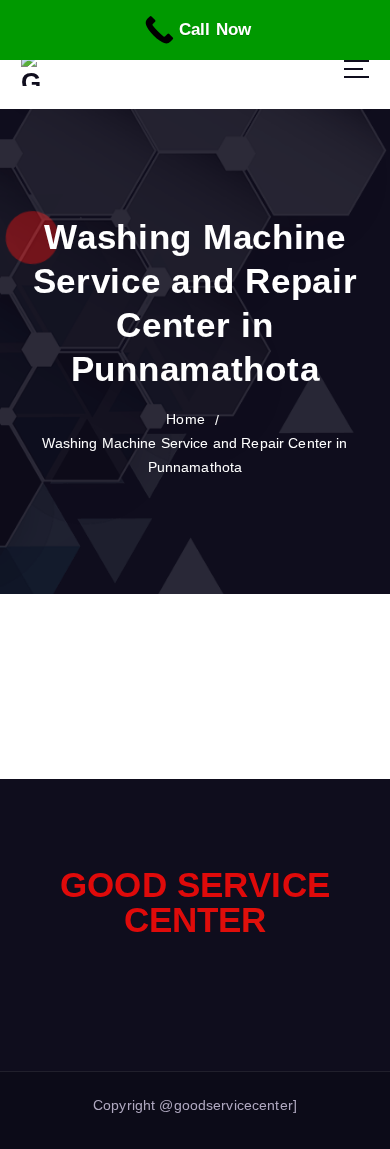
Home (185, 419)
